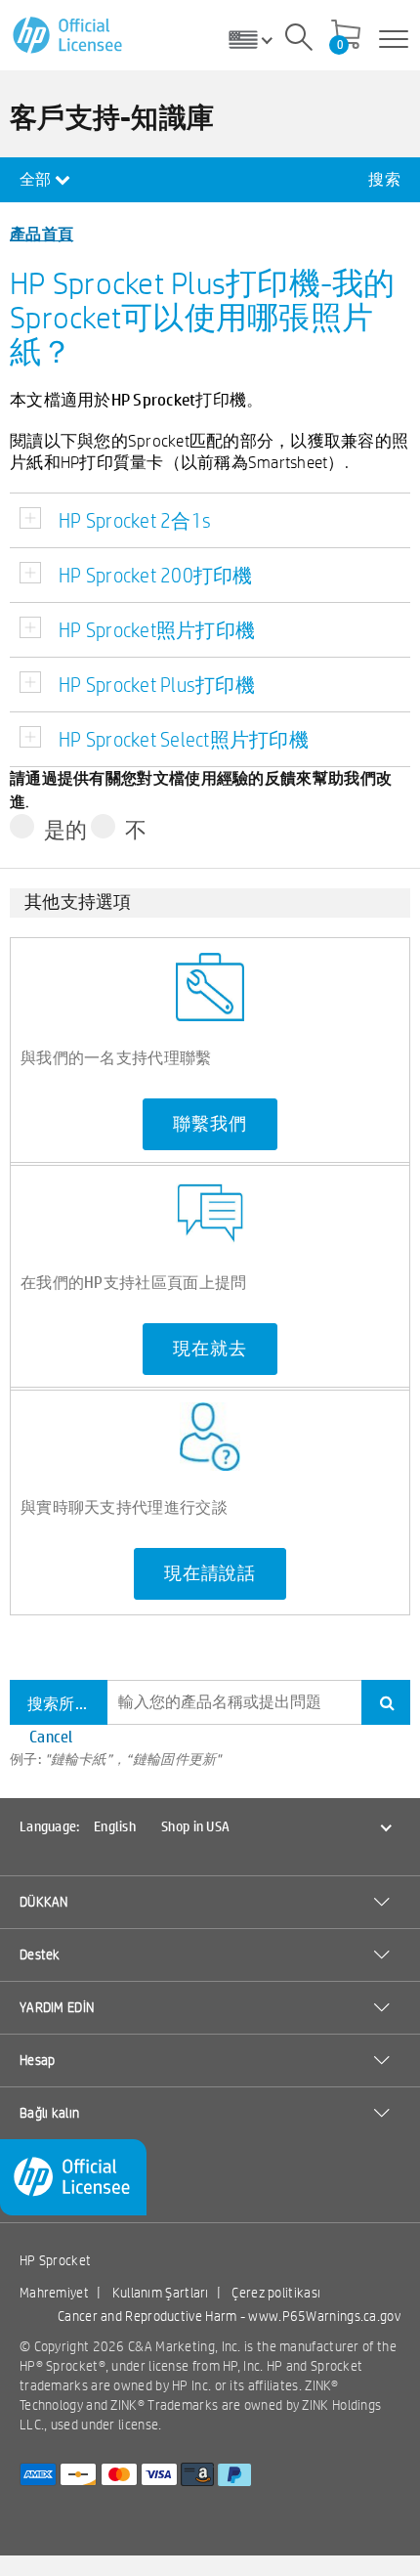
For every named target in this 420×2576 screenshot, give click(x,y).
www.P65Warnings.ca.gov (324, 2316)
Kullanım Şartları (161, 2293)
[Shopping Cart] (346, 36)
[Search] (299, 40)
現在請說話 (210, 1573)
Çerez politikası (276, 2293)
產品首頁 (42, 233)
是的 (66, 830)
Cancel (51, 1736)
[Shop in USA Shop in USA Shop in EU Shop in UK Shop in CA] (258, 39)
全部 (37, 179)
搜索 (384, 179)
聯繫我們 (210, 1124)
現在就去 (210, 1349)
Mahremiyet (54, 2293)
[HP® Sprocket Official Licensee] (69, 36)
